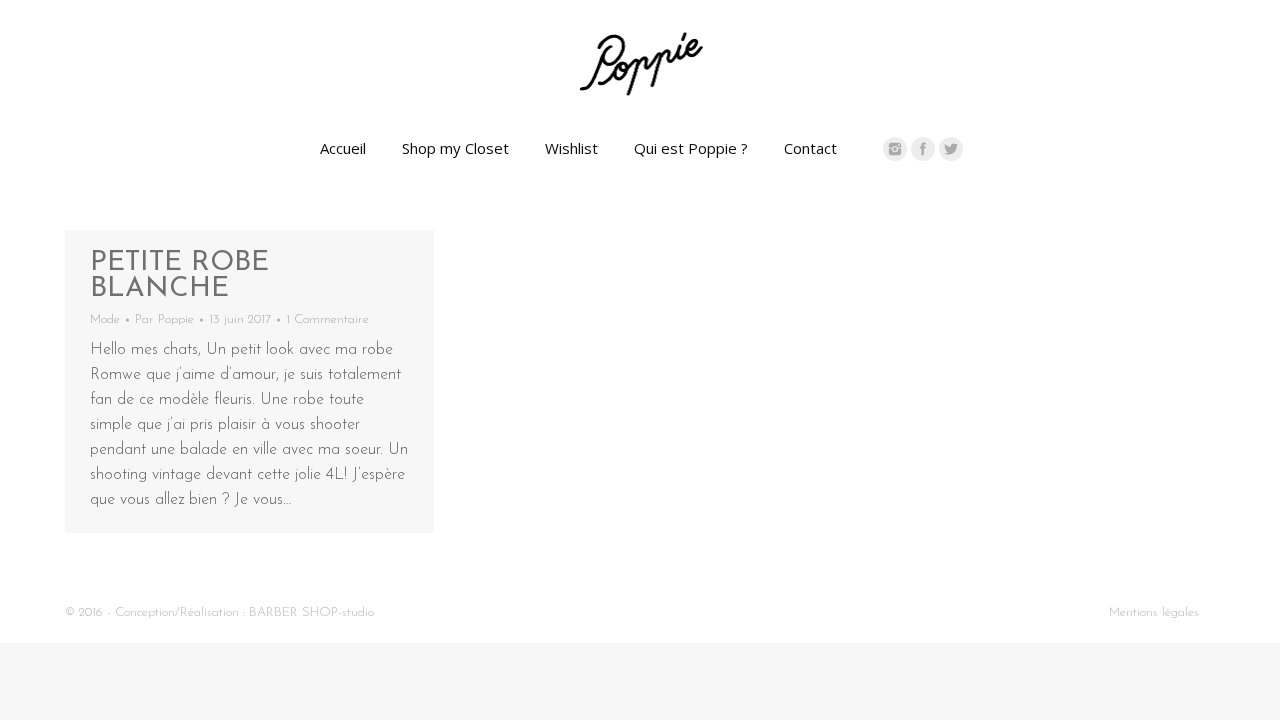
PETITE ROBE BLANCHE (179, 276)
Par (164, 319)
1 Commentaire (327, 319)
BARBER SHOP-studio (311, 612)
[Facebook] (923, 149)
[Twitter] (951, 149)
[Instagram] (895, 149)
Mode (105, 319)
